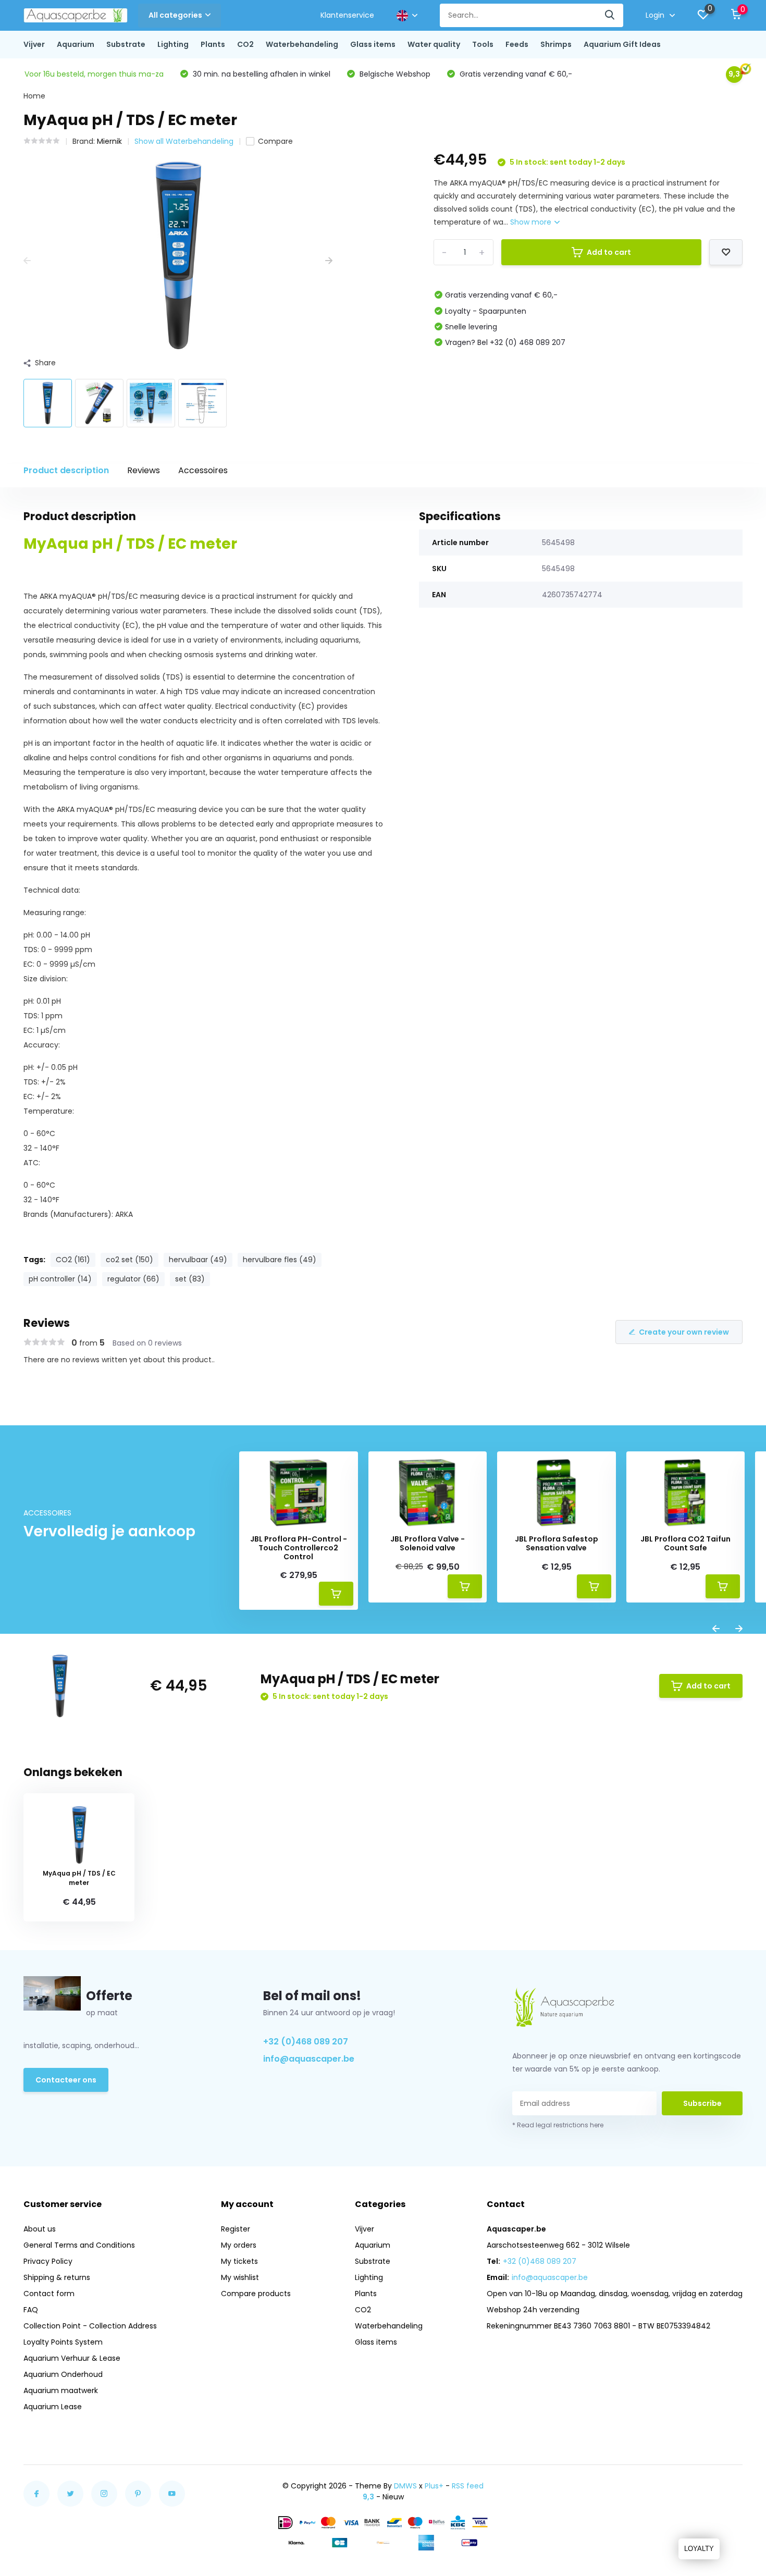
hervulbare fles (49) (280, 1260)
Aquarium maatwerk (61, 2390)
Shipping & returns (57, 2277)
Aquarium (76, 44)
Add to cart (609, 252)
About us (40, 2229)
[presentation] (27, 261)
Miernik (109, 141)
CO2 (245, 44)
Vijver (34, 44)
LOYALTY (699, 2549)
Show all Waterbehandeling (184, 141)
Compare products (256, 2294)
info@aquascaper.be (309, 2059)
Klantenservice (347, 15)
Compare (275, 141)
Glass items (373, 44)
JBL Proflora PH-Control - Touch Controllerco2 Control (299, 1548)
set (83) (190, 1279)
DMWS (405, 2486)
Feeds (517, 44)
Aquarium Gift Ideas (622, 44)
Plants (213, 44)
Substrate (126, 44)
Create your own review (684, 1332)
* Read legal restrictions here (558, 2125)
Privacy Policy (48, 2261)
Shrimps (556, 44)
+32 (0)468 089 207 (306, 2042)
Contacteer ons (66, 2080)
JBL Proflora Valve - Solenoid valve (428, 1544)
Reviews (144, 470)
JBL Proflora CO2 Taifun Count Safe (685, 1544)
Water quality (434, 44)
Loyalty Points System (63, 2342)
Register (236, 2229)
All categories (175, 15)
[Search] (610, 15)
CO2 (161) (73, 1260)
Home (34, 96)
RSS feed (468, 2486)
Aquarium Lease (53, 2407)
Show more (532, 222)
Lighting (173, 44)
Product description (66, 470)
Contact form (49, 2294)
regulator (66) (133, 1279)
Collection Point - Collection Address (90, 2326)
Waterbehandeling (302, 44)
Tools (483, 44)
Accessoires (203, 470)
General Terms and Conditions (79, 2245)
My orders (239, 2245)
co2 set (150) (129, 1260)
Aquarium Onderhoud (63, 2374)
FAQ (31, 2310)
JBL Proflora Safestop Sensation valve (557, 1544)
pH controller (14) (60, 1279)
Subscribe (702, 2103)
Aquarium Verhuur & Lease (72, 2358)
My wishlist (240, 2277)
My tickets (239, 2261)
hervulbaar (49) (198, 1260)
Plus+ (434, 2486)
